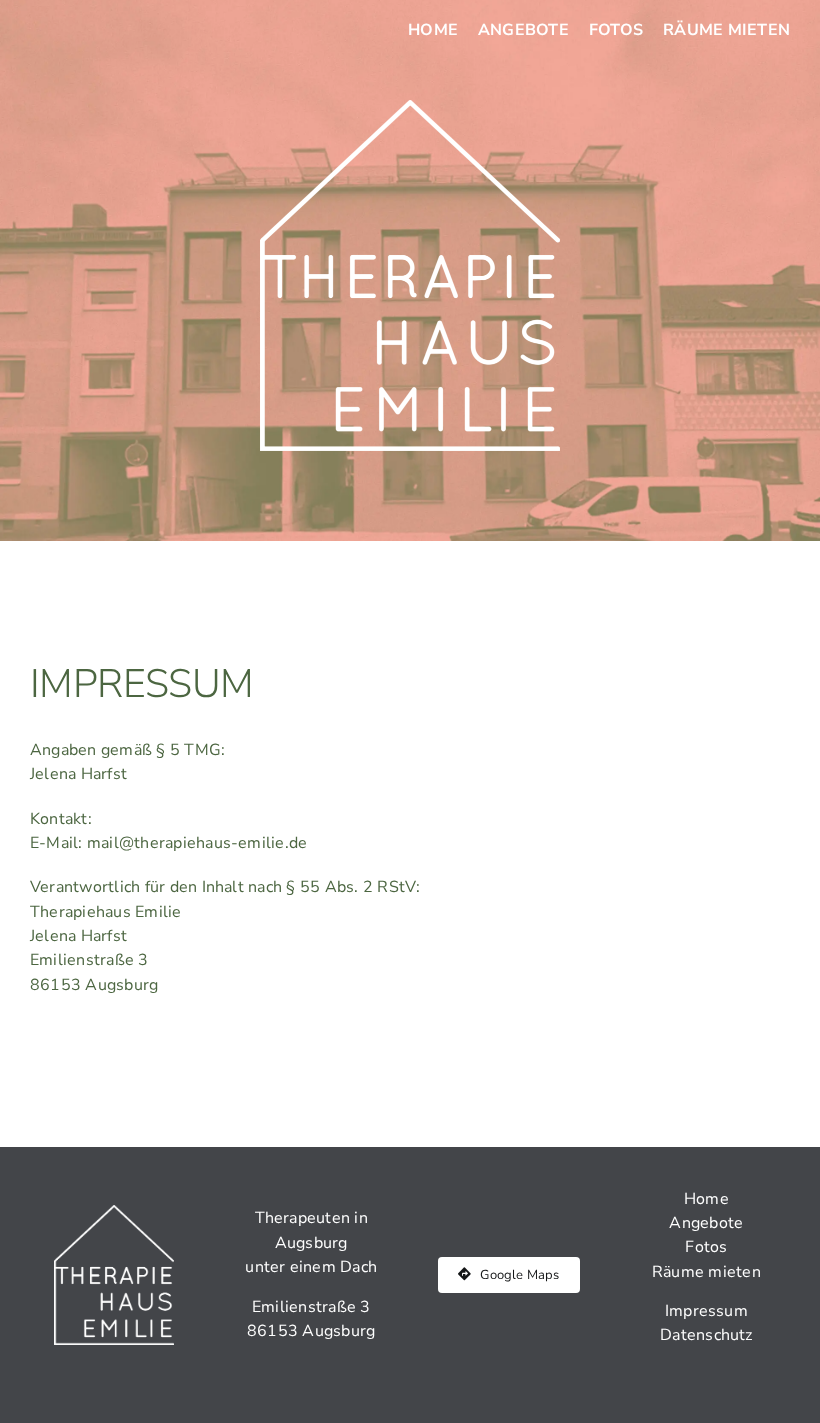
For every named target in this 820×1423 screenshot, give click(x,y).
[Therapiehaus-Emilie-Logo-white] (410, 108)
